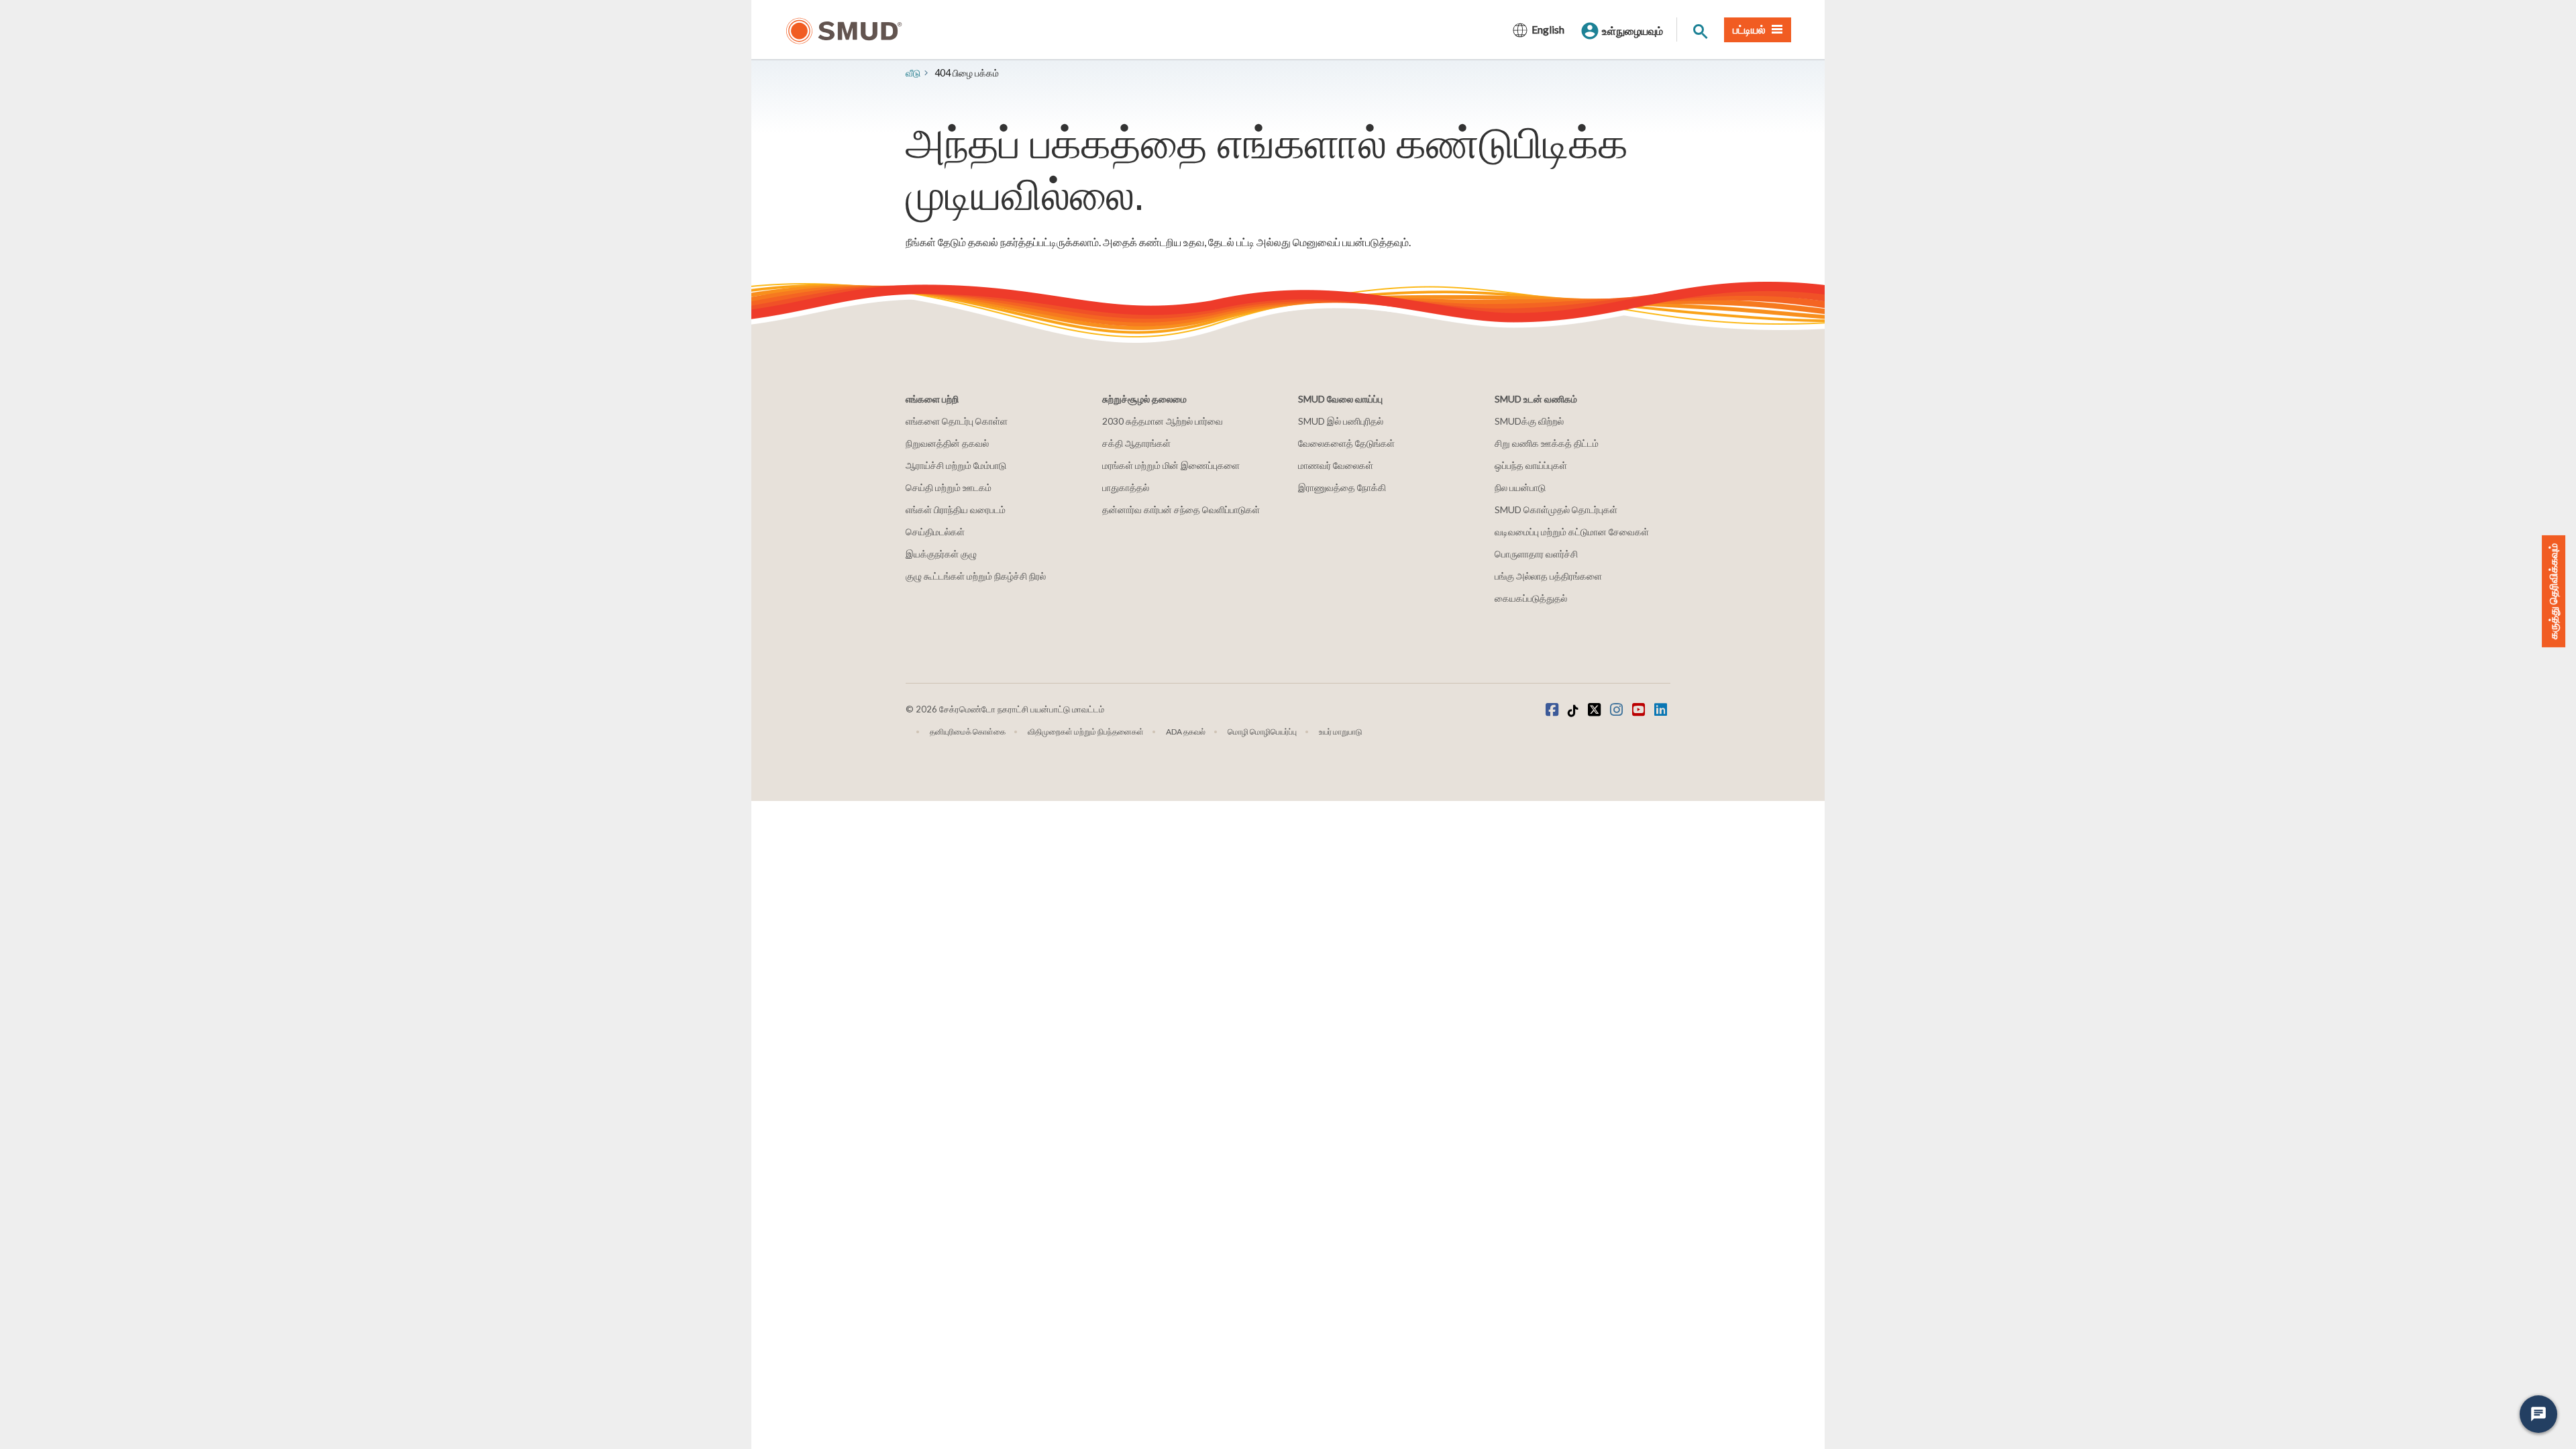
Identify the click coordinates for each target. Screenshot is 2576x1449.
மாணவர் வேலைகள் (1336, 465)
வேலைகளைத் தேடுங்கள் (1346, 443)
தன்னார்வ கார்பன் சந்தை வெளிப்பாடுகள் (1181, 509)
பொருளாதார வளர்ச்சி (1536, 554)
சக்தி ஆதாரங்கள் (1136, 443)
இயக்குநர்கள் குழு (941, 554)
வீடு (913, 73)
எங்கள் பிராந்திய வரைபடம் (956, 509)
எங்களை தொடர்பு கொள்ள (957, 421)
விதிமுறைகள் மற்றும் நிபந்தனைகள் (1086, 732)
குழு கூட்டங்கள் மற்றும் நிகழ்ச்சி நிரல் (976, 576)
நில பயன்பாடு (1520, 487)
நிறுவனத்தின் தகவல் (947, 443)
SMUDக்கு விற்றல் (1529, 421)
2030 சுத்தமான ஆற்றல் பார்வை (1163, 421)
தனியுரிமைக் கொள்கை (968, 732)
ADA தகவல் (1186, 732)
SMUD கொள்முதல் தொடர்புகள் (1556, 509)
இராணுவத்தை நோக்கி (1342, 487)
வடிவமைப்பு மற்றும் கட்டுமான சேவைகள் (1572, 532)
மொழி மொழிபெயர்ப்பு (1262, 732)
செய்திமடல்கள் (935, 532)
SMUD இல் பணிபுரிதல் (1341, 421)
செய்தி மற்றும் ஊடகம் (949, 487)
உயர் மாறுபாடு (1341, 732)
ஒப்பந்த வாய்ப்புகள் (1531, 465)
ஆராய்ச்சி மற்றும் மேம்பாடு (956, 465)
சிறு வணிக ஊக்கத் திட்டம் (1547, 443)
